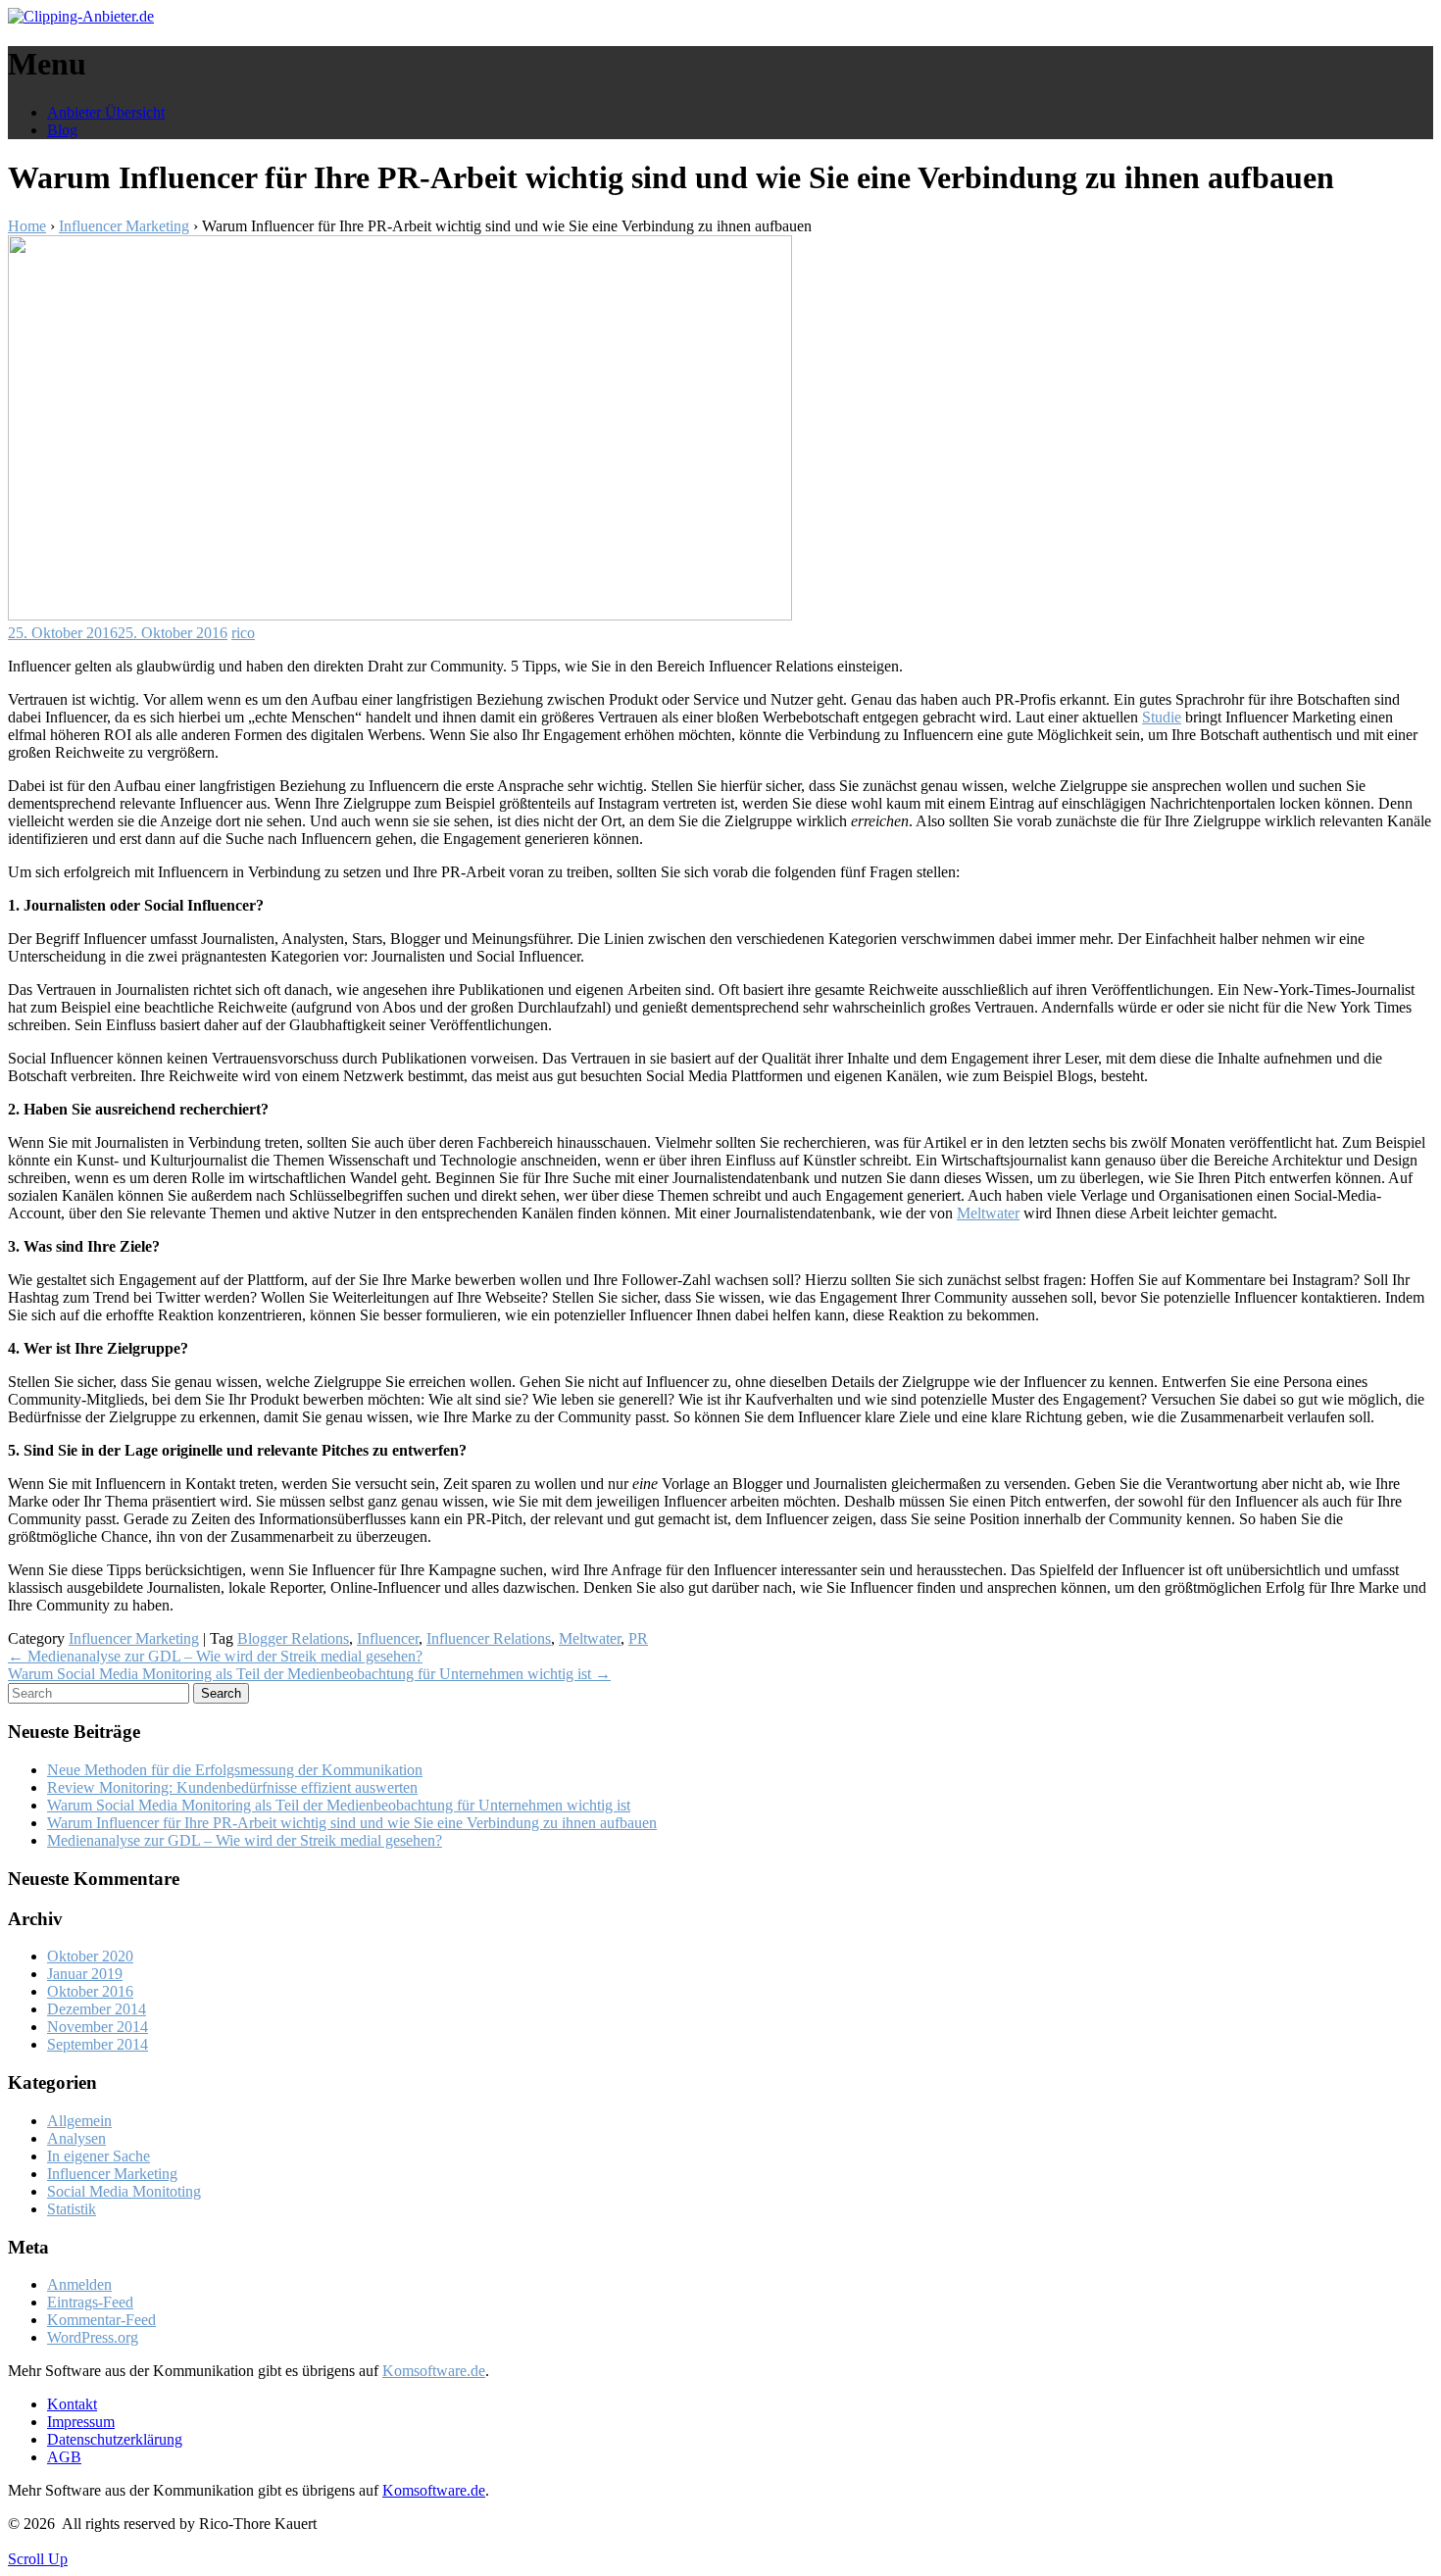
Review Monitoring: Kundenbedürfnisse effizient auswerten (232, 1787)
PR (638, 1638)
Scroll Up (38, 2559)
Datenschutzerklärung (115, 2439)
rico (243, 633)
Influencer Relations (489, 1638)
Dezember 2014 (97, 2009)
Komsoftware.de (434, 2371)
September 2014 (98, 2044)
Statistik (72, 2209)
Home (27, 226)
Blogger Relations (293, 1638)
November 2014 (98, 2027)
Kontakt (72, 2404)
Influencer (388, 1638)
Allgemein (79, 2121)
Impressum (81, 2422)
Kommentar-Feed (101, 2320)
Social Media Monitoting (124, 2191)
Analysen (76, 2138)
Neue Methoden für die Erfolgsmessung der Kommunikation (235, 1770)
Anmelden (79, 2284)
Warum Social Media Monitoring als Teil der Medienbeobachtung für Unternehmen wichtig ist (309, 1674)
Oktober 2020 (90, 1956)
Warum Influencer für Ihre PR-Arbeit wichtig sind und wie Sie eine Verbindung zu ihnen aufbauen (352, 1823)
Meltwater (988, 1213)
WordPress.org (93, 2337)
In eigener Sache (99, 2156)
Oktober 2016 (90, 1991)
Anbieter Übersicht (106, 112)
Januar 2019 (85, 1974)
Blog (62, 130)
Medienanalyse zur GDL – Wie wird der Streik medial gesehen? (215, 1656)
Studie (1162, 717)
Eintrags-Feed (90, 2302)
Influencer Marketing (124, 226)
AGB (64, 2457)
